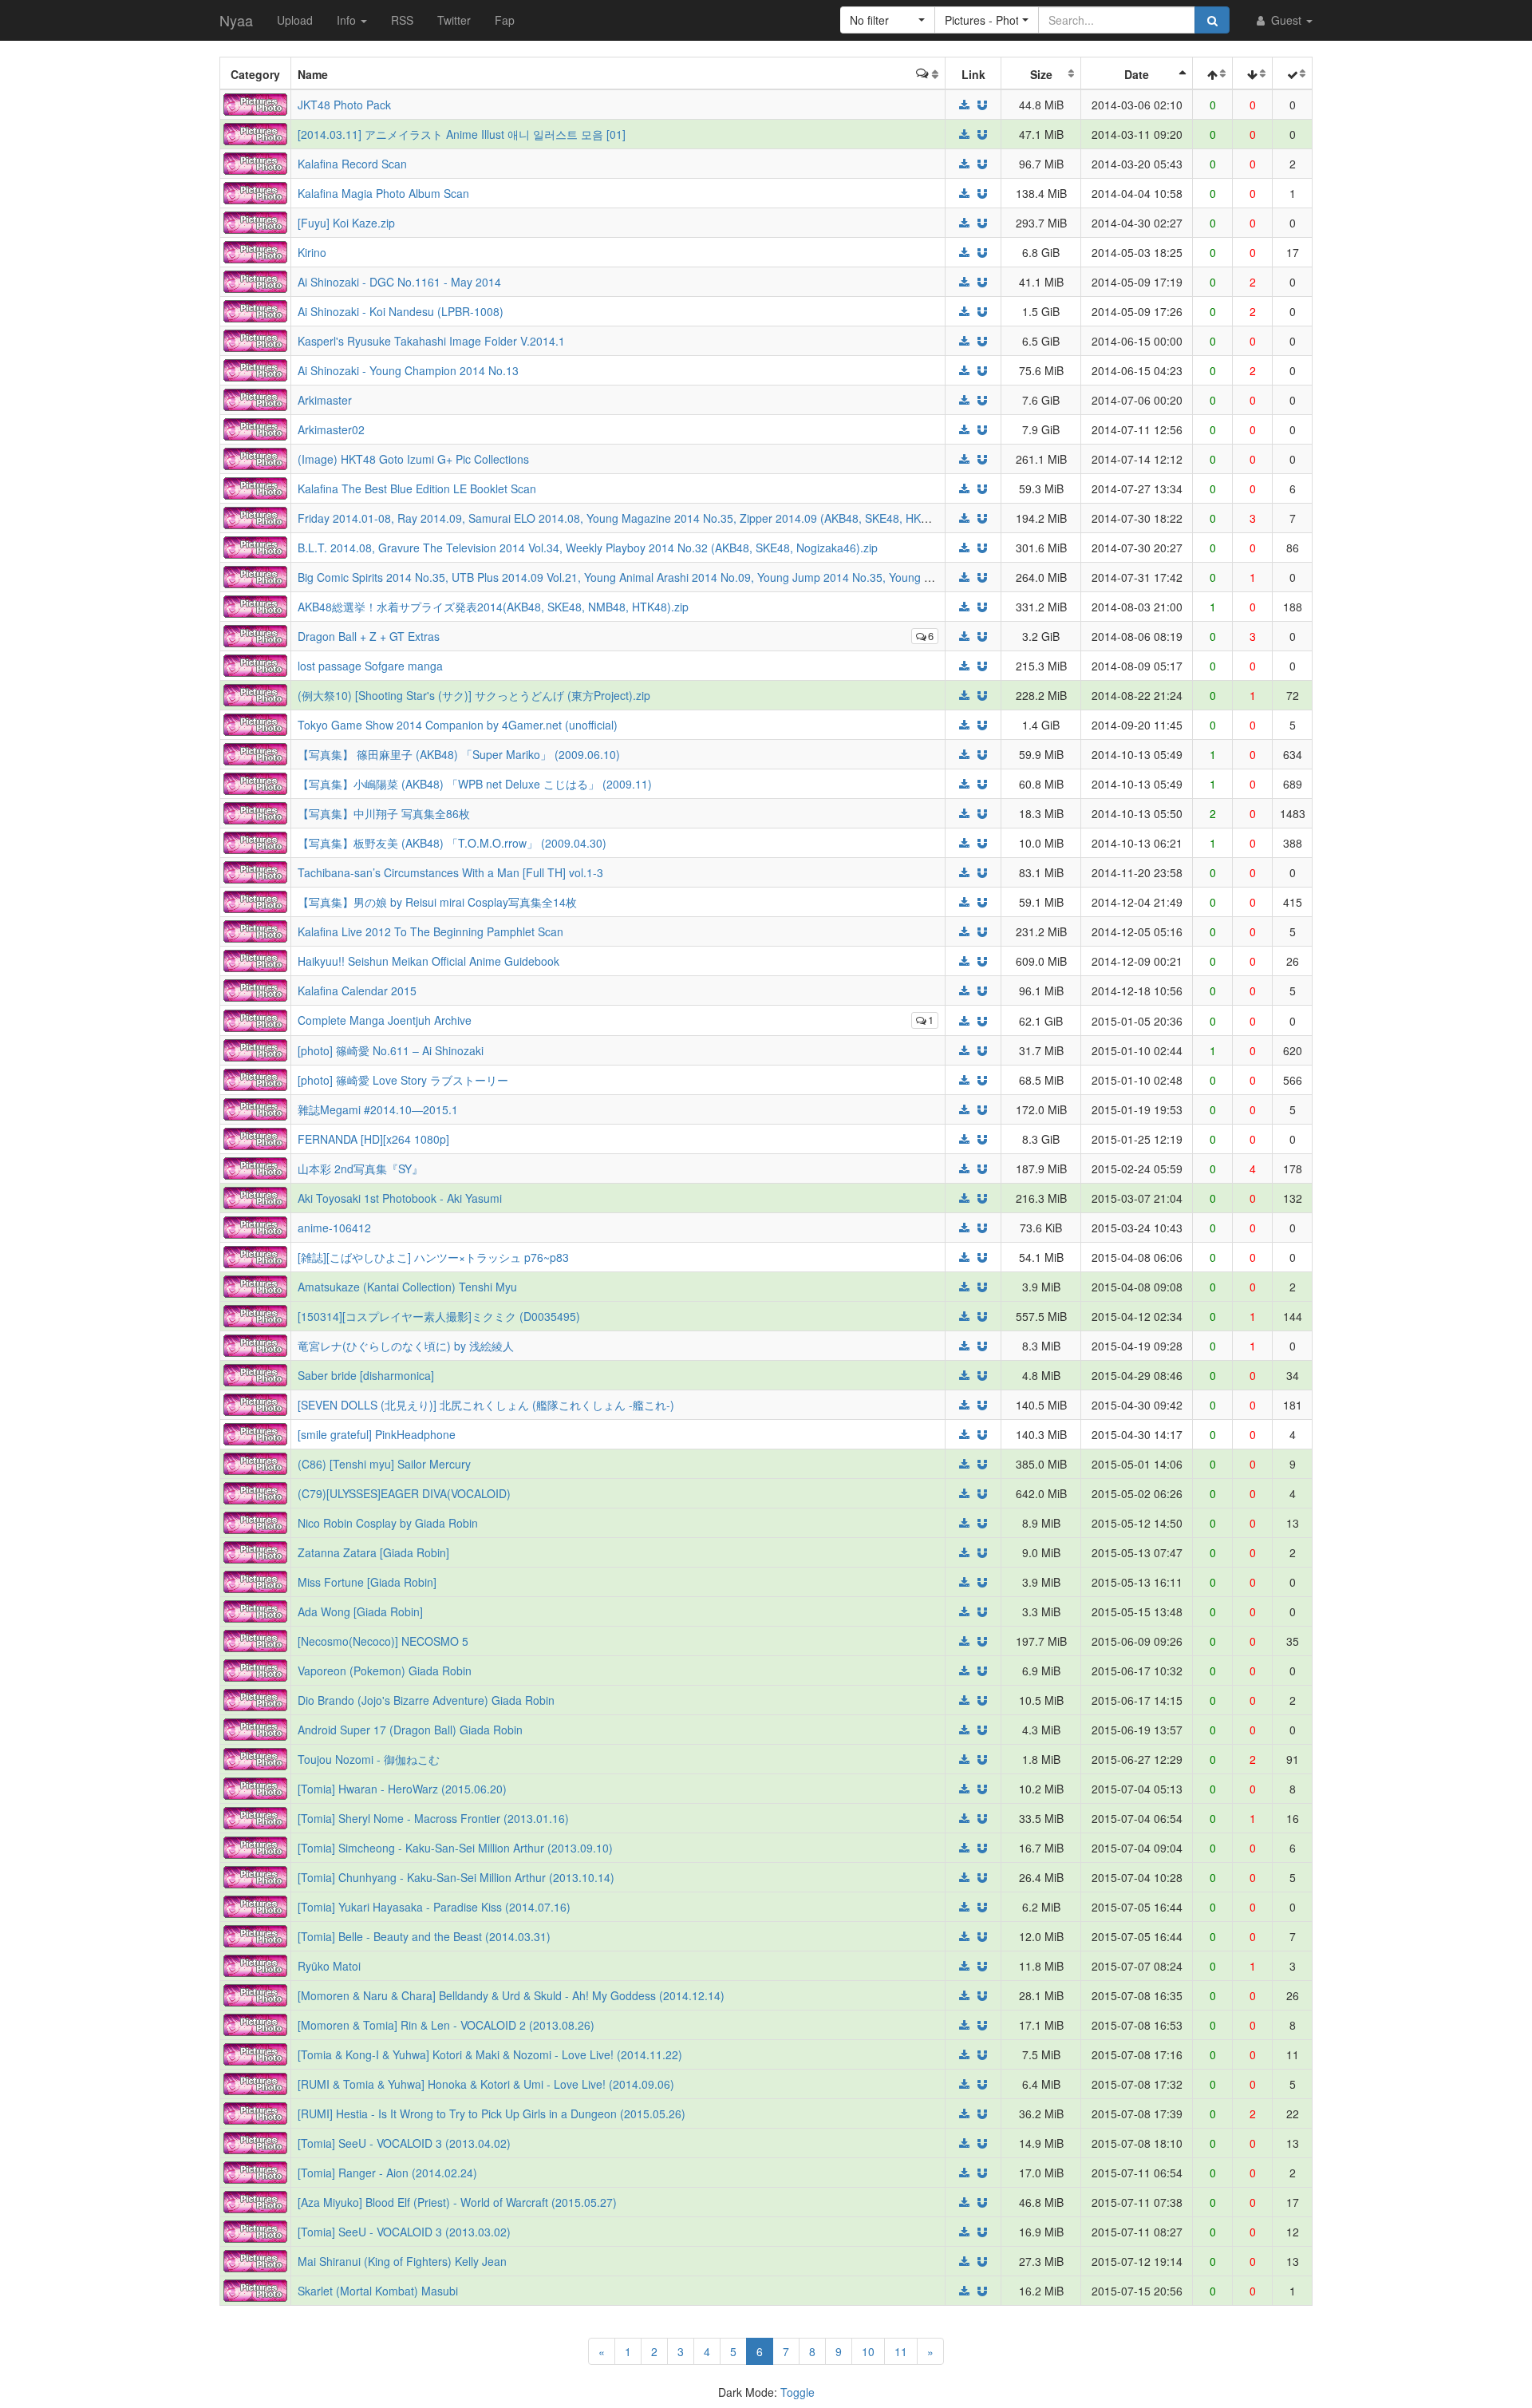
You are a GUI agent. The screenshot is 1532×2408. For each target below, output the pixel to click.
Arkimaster (325, 400)
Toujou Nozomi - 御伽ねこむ (369, 1759)
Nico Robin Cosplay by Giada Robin (388, 1523)
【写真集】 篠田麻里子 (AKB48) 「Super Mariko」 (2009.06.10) (459, 754)
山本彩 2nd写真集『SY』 (360, 1168)
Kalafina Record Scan (352, 164)
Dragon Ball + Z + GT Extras (369, 636)
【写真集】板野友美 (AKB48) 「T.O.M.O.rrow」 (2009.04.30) (452, 843)
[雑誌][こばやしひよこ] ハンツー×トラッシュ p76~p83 (433, 1257)
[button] (888, 20)
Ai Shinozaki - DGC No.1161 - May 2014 (399, 282)
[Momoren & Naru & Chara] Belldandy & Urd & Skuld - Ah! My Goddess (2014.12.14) (511, 1995)
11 (901, 2351)
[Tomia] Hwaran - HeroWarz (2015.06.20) (402, 1789)
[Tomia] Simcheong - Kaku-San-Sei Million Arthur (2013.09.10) (455, 1848)
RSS (402, 20)
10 (868, 2351)
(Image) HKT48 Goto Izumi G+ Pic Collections (413, 459)
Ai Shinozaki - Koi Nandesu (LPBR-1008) (401, 311)
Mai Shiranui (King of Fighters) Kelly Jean (402, 2261)
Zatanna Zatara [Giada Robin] (373, 1552)
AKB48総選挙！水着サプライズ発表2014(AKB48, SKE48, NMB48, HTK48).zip (493, 607)
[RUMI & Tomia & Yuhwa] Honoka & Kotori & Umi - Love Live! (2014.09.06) (486, 2084)
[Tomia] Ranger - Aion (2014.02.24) (387, 2173)
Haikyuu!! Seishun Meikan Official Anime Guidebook (428, 961)
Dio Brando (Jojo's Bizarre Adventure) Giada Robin (426, 1700)
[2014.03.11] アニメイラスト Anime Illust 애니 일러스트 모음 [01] (462, 134)
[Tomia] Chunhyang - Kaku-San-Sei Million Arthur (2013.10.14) (456, 1877)
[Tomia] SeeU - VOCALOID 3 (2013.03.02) (404, 2232)
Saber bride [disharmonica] (366, 1375)
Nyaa (236, 20)
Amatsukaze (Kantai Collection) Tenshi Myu (407, 1287)
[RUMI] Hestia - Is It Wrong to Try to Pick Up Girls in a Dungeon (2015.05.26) (492, 2113)
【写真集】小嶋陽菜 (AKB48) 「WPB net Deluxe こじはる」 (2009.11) (475, 784)
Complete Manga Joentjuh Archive (385, 1020)
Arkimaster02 (331, 429)
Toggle (798, 2392)
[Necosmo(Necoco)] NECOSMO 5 (383, 1641)
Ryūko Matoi (329, 1966)
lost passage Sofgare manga (370, 666)
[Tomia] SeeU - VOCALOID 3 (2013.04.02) (404, 2143)
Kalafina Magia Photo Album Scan (383, 193)
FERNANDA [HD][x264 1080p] (373, 1139)
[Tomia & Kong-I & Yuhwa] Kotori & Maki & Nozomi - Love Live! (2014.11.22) (490, 2054)
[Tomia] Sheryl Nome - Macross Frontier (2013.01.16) (433, 1818)
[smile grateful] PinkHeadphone (377, 1434)
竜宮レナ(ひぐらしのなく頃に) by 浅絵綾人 (406, 1346)
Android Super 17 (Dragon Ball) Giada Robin (410, 1730)
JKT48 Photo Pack (344, 105)
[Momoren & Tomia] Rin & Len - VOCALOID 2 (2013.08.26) (446, 2025)
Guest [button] (1286, 20)
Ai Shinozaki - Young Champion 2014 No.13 (408, 370)
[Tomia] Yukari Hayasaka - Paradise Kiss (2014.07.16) (434, 1907)
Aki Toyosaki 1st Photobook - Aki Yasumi (400, 1198)
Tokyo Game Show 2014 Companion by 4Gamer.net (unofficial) (458, 725)
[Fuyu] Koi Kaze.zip (346, 223)
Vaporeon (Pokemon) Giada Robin (385, 1671)
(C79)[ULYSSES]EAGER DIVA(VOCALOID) (404, 1493)
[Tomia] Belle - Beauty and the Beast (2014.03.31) (424, 1936)
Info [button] (348, 20)
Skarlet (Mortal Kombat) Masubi (378, 2291)
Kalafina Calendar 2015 (357, 990)
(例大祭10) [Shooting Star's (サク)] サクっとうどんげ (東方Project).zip (474, 695)
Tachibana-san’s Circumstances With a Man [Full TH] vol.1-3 (450, 872)
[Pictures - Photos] (255, 103)
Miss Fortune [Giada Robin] (367, 1582)
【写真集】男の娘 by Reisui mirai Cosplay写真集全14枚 (437, 902)
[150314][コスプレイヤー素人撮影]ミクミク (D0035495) (439, 1316)
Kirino (312, 252)
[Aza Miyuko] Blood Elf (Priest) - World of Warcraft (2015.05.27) (457, 2202)
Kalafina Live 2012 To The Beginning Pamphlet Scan (430, 931)
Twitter (454, 20)
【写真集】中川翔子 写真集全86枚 (384, 813)
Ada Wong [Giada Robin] (360, 1611)
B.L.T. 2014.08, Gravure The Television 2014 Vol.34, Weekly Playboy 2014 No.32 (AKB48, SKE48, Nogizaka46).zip (588, 548)
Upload (295, 20)
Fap (505, 20)
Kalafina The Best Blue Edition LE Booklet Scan (417, 488)
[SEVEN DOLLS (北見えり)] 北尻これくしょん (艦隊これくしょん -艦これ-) (486, 1405)
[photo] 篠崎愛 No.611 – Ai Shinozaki (391, 1050)
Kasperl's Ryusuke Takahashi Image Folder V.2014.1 (431, 341)
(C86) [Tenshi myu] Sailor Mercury (384, 1464)
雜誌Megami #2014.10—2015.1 (378, 1109)
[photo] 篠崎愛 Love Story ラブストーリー (403, 1080)
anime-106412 (334, 1228)
